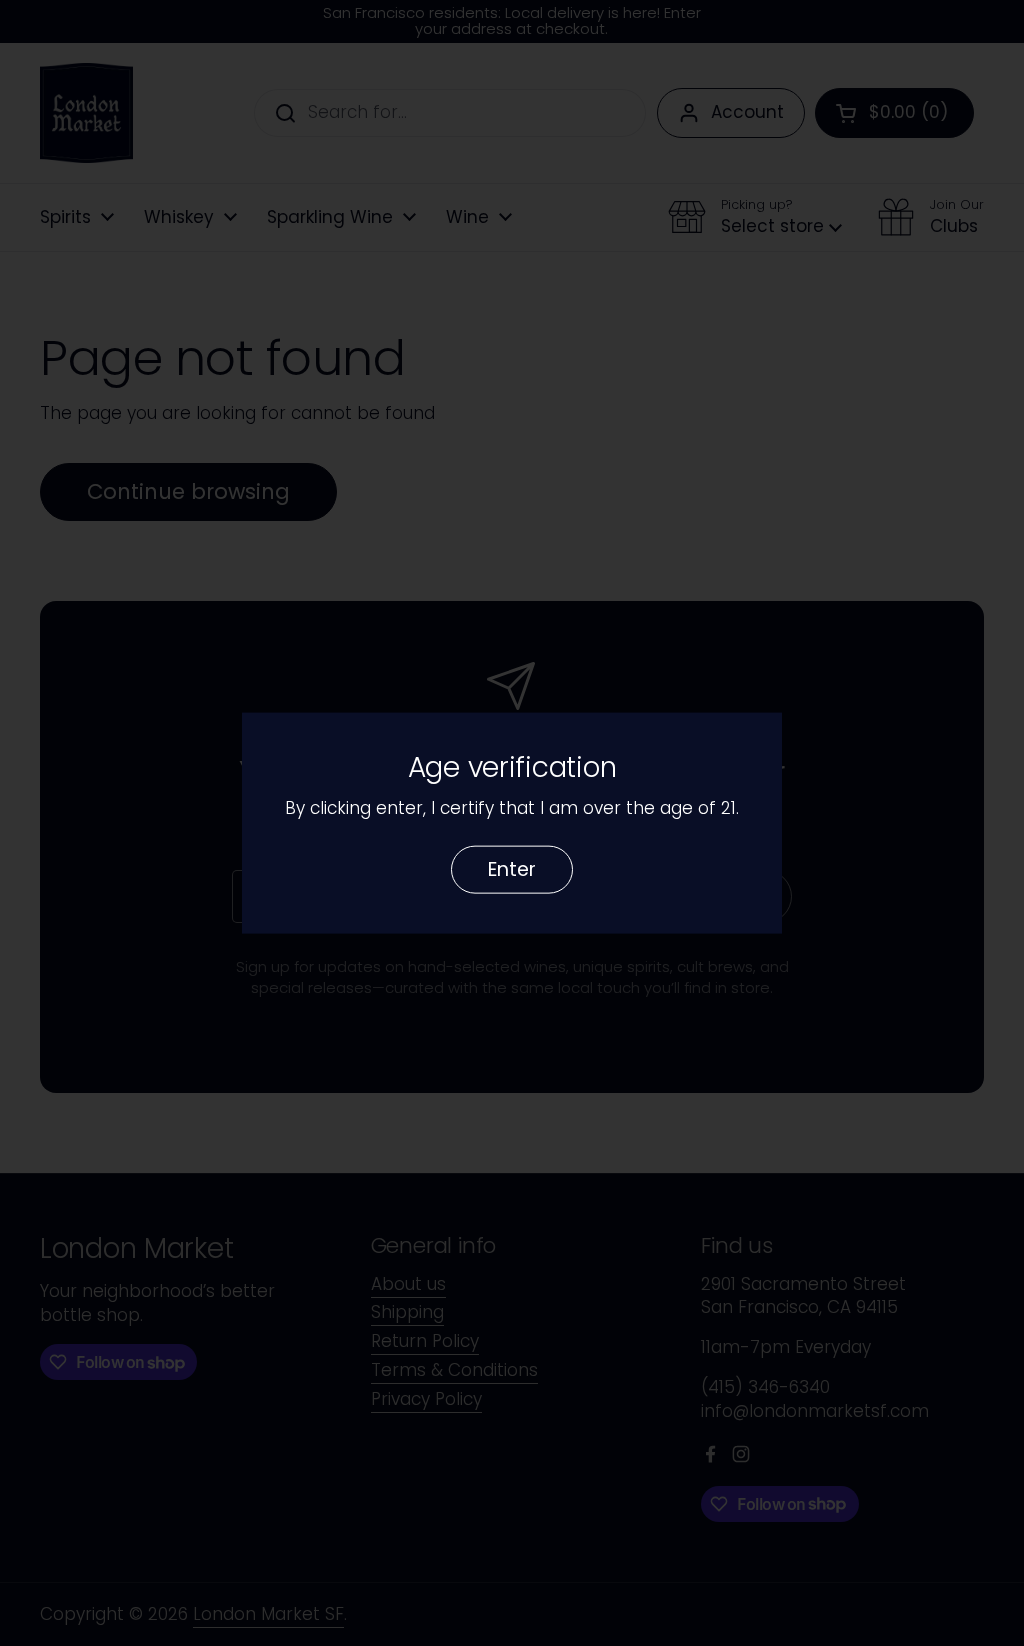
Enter (512, 868)
